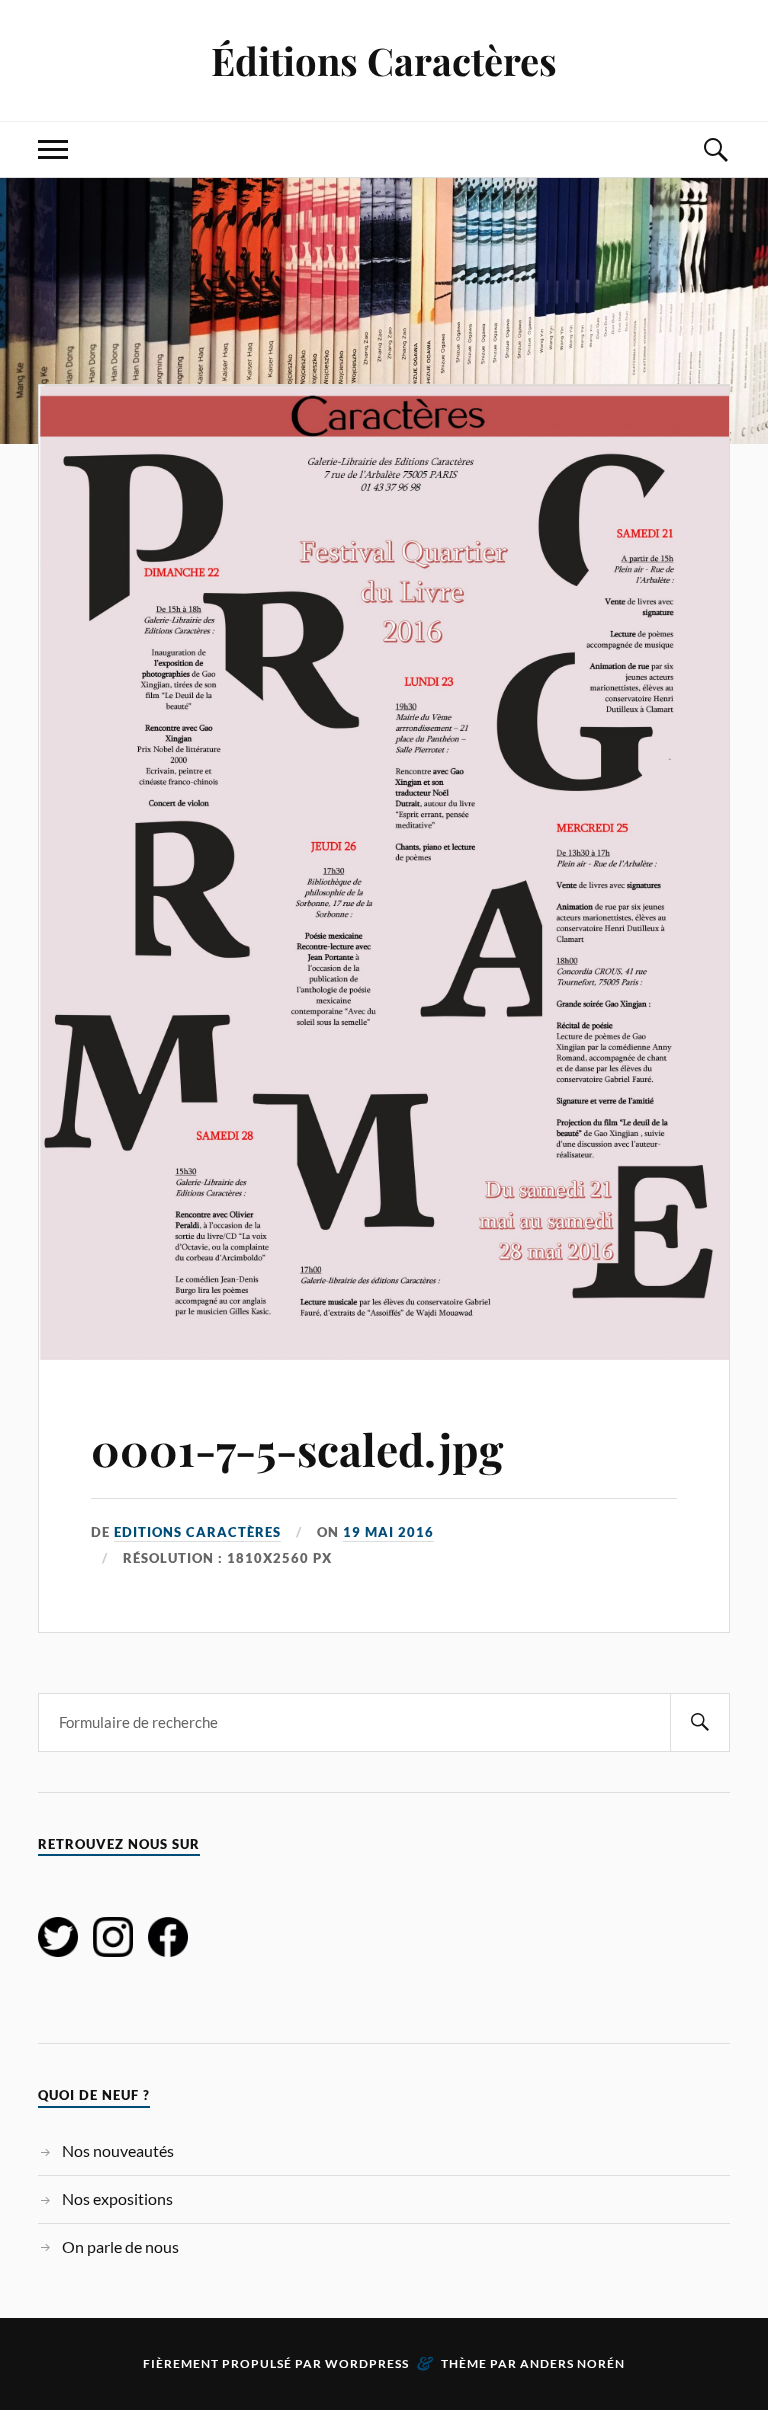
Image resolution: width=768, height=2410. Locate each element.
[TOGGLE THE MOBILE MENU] (53, 149)
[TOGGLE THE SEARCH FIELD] (715, 149)
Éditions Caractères (384, 60)
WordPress (367, 2363)
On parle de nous (120, 2246)
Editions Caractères (197, 1532)
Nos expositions (117, 2198)
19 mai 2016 (388, 1532)
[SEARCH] (700, 1722)
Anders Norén (572, 2363)
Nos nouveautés (118, 2150)
